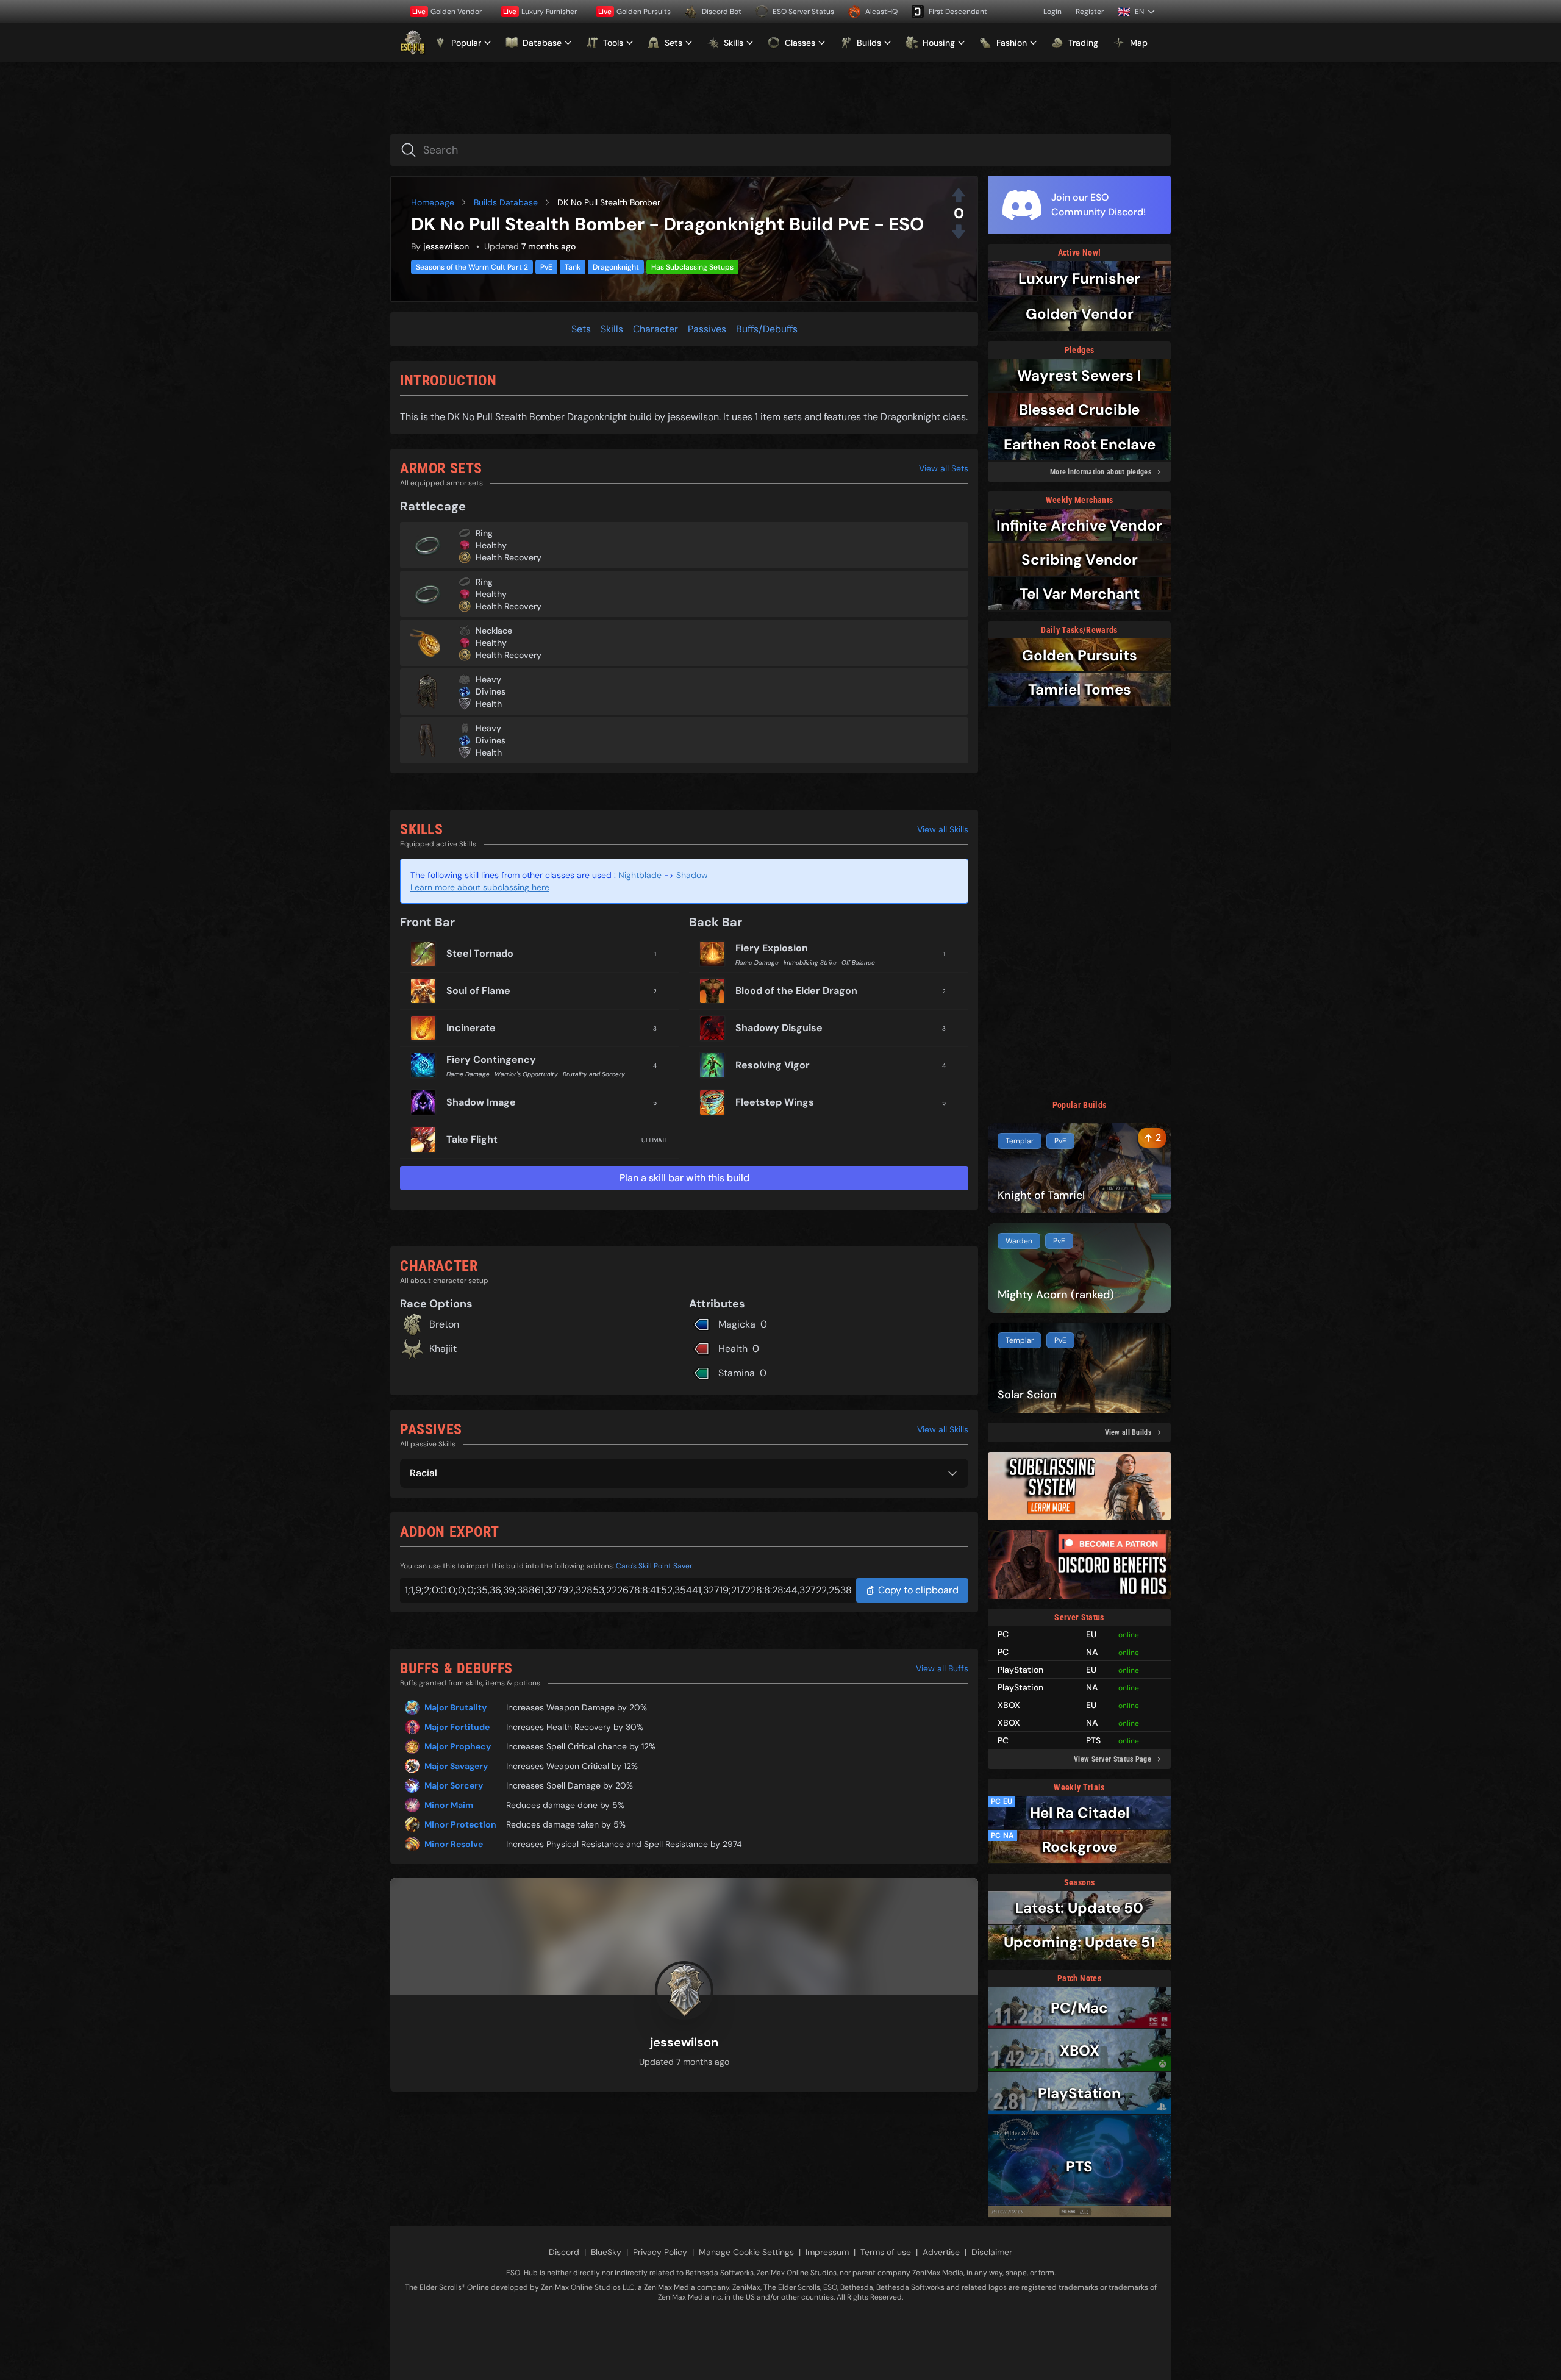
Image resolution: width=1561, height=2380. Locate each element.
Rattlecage (433, 506)
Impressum (827, 2252)
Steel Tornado (480, 953)
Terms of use (886, 2252)
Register (1090, 12)
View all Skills (943, 829)
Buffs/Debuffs (767, 329)
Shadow (692, 875)
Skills (612, 329)
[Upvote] (959, 195)
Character (655, 329)
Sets (581, 329)
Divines (491, 691)
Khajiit (443, 1349)
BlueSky (606, 2252)
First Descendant (958, 12)
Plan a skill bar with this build (684, 1178)
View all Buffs (942, 1668)
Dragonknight (616, 267)
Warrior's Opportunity (526, 1074)
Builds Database (506, 202)
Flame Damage (468, 1074)
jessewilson (446, 246)
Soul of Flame (478, 991)
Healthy (491, 545)
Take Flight (472, 1139)
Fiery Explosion (772, 948)
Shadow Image (481, 1102)
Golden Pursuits (634, 12)
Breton (444, 1324)
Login (1052, 12)
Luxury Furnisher (540, 12)
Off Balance (858, 963)
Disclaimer (992, 2252)
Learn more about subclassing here (480, 887)
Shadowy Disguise (779, 1028)
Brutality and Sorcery (594, 1074)
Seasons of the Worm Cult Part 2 (472, 267)
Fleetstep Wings (775, 1102)
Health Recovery (509, 557)
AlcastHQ (881, 12)
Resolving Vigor (773, 1065)
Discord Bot (722, 12)
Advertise (941, 2252)
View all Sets (944, 468)
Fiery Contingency (491, 1060)
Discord (564, 2252)
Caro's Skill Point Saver (654, 1566)
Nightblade (640, 875)
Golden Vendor (447, 12)
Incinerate (471, 1028)
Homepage (433, 202)
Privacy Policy (660, 2252)
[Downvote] (959, 232)
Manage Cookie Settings (746, 2252)
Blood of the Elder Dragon (796, 991)
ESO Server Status (803, 12)
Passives (707, 329)
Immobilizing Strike (810, 963)
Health (489, 704)
